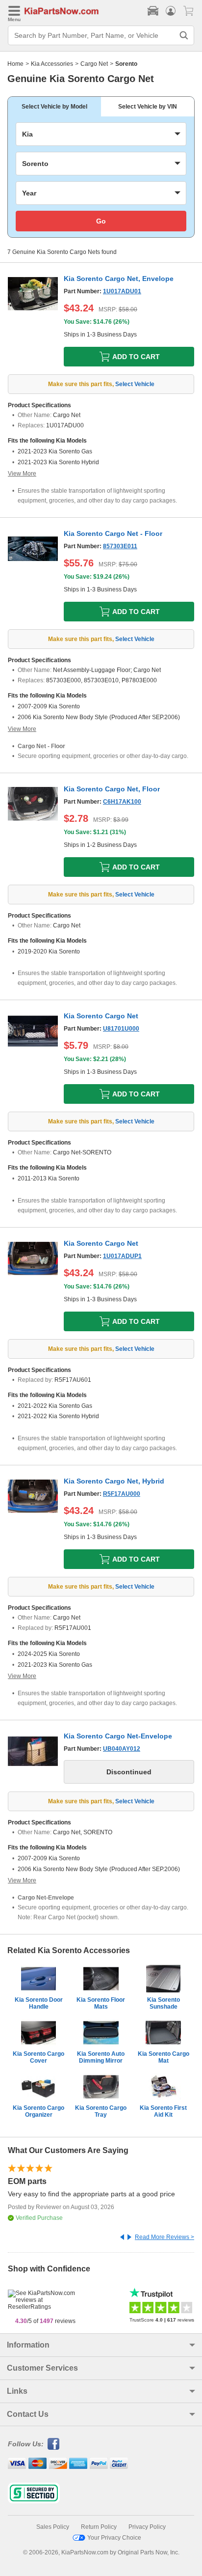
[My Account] (171, 11)
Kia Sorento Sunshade (164, 2003)
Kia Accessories (52, 64)
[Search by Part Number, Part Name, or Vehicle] (184, 35)
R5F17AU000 (122, 1494)
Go (101, 221)
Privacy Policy (147, 2527)
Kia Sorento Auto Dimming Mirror (101, 2057)
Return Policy (99, 2527)
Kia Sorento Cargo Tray (101, 2111)
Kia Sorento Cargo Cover (38, 2057)
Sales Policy (53, 2527)
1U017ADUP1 (122, 1256)
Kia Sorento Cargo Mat (164, 2057)
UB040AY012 (122, 1749)
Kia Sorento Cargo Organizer (38, 2111)
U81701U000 (121, 1029)
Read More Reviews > (164, 2237)
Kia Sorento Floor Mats (101, 2003)
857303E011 (120, 546)
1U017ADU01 (122, 291)
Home (15, 64)
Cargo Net (94, 64)
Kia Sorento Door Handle (39, 2003)
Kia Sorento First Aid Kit (163, 2111)
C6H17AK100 (122, 802)
